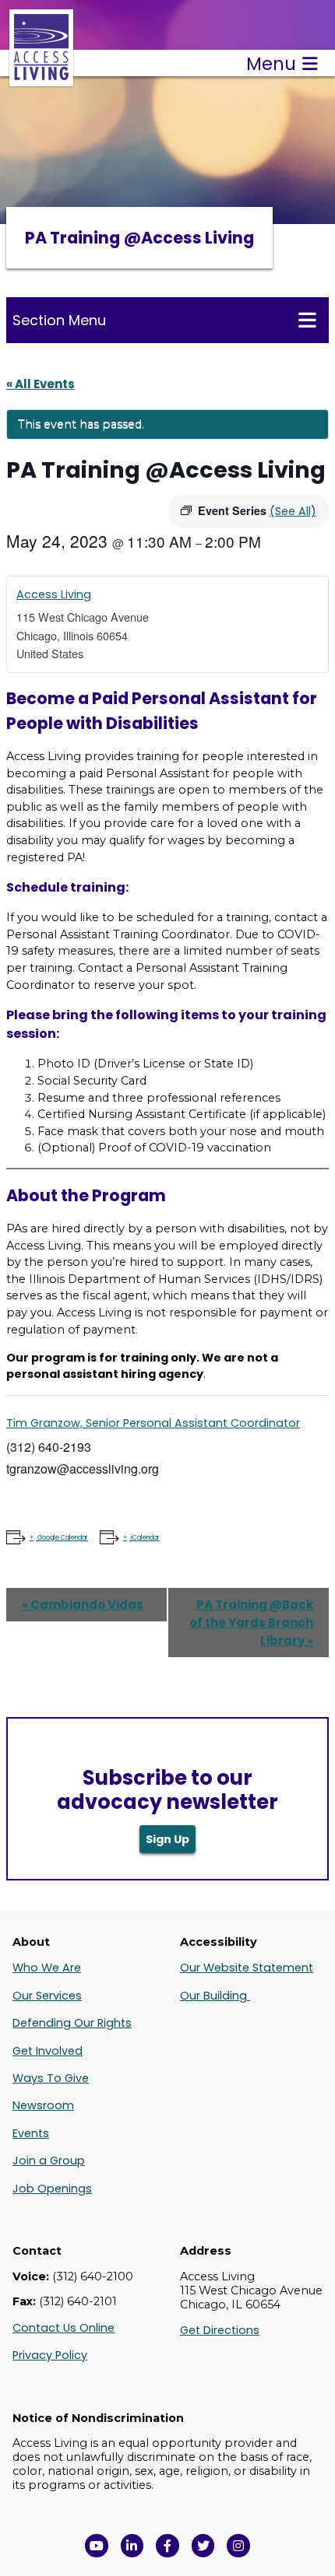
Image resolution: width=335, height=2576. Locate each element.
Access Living (54, 594)
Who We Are (47, 1968)
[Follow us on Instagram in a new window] (238, 2546)
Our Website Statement (247, 1968)
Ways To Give (51, 2078)
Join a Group (49, 2161)
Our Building (215, 1996)
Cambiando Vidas (83, 1605)
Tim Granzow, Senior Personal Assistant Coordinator (153, 1423)
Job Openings (52, 2189)
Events (31, 2133)
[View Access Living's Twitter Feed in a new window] (203, 2546)
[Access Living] (41, 78)
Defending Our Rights (72, 2023)
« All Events (41, 384)
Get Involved (48, 2051)
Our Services (47, 1996)
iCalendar (145, 1538)
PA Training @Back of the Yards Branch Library (251, 1623)
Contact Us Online (63, 2328)
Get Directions (220, 2330)
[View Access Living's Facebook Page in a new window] (167, 2546)
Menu (271, 64)
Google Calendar (63, 1538)
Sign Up (167, 1839)
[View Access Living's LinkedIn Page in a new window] (132, 2546)
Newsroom (43, 2105)
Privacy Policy (50, 2355)
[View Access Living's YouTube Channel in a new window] (97, 2546)
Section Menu (59, 320)
